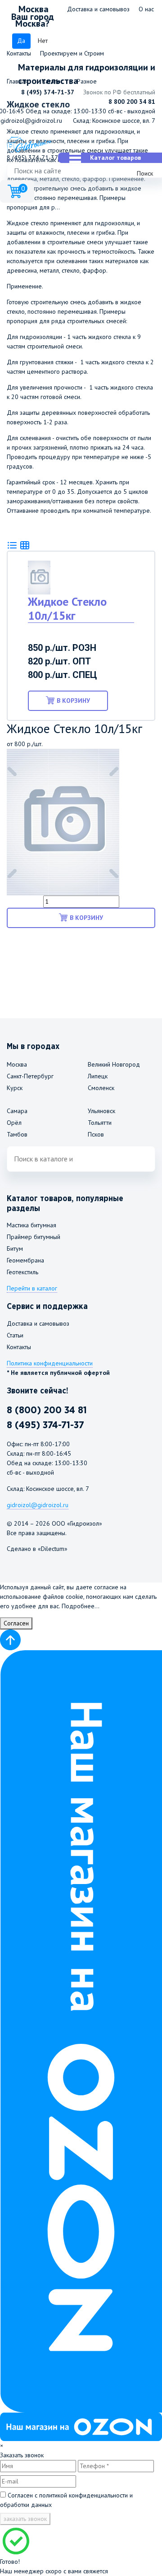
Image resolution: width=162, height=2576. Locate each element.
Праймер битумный (34, 1237)
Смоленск (101, 1088)
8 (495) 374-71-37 (48, 92)
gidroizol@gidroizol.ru (31, 121)
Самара (17, 1111)
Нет (43, 41)
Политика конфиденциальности (50, 1363)
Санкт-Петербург (30, 1076)
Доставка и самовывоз (98, 9)
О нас (146, 9)
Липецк (98, 1076)
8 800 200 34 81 (132, 102)
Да (21, 41)
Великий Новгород (114, 1064)
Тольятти (100, 1123)
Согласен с (66, 2500)
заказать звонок (25, 2519)
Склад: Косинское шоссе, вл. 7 (114, 121)
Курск (15, 1088)
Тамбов (17, 1134)
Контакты (19, 53)
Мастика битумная (31, 1225)
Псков (96, 1134)
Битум (15, 1249)
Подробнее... (81, 1606)
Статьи (15, 1335)
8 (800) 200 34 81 (47, 1410)
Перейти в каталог (32, 1288)
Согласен (16, 1623)
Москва (17, 1064)
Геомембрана (25, 1260)
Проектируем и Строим (72, 53)
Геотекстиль (22, 1272)
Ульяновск (101, 1111)
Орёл (14, 1123)
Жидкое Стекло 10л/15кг (67, 608)
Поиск (145, 173)
